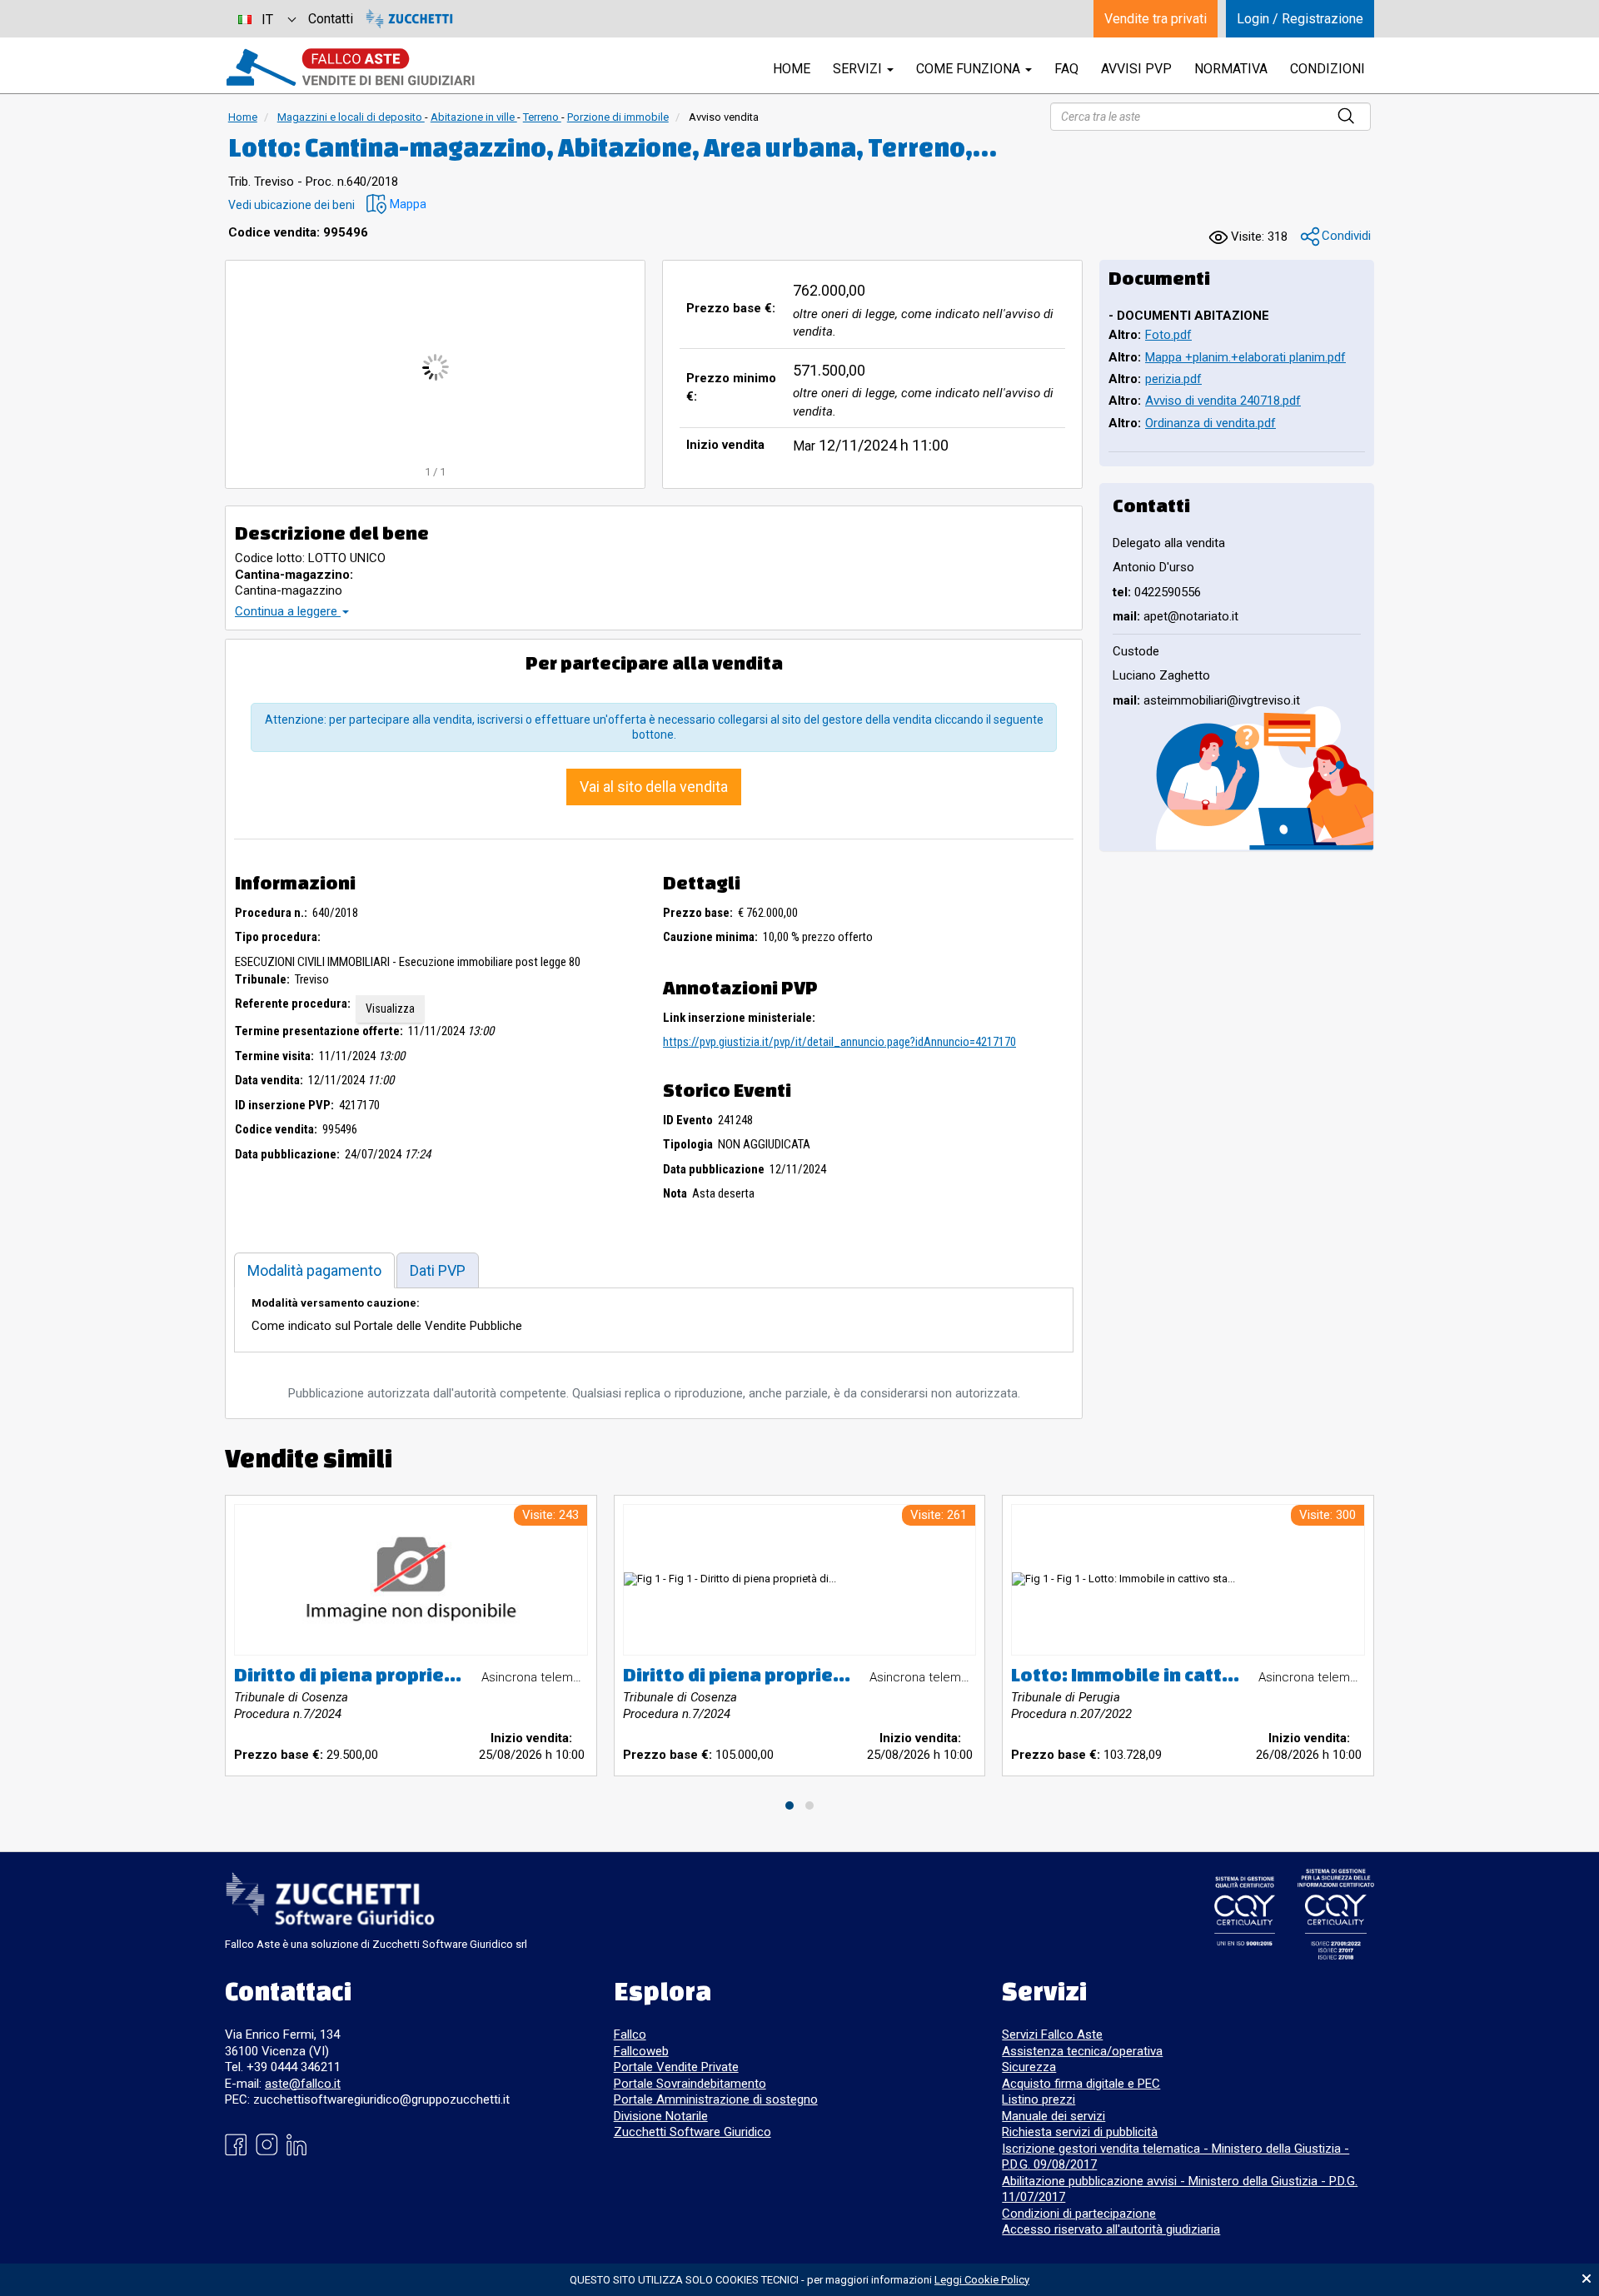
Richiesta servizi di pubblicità (1080, 2132)
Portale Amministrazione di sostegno (716, 2099)
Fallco (630, 2035)
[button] (396, 204)
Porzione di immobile (618, 117)
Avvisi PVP (1136, 69)
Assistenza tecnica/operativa (1082, 2051)
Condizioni (1328, 69)
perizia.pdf (1173, 379)
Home (243, 117)
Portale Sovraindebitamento (690, 2084)
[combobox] (266, 19)
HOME (792, 69)
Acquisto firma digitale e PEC (1081, 2084)
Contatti (331, 19)
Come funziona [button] (970, 69)
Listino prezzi (1039, 2099)
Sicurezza (1029, 2067)
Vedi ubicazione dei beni (291, 205)
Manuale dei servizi (1054, 2116)
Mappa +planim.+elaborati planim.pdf (1245, 357)
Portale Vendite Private (676, 2067)
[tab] (314, 1270)
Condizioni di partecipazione (1079, 2214)
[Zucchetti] (409, 19)
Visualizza (390, 1009)
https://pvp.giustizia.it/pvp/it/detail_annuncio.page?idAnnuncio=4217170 (839, 1042)
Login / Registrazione (1300, 19)
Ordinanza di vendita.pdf (1210, 423)
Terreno (542, 117)
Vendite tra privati (1156, 19)
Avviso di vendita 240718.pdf (1223, 401)
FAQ (1066, 69)
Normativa (1231, 69)
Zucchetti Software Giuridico (692, 2132)
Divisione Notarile (661, 2116)
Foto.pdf (1168, 335)
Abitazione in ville (474, 117)
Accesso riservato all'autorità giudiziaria (1111, 2229)
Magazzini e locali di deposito (351, 117)
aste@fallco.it (303, 2084)
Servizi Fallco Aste (1052, 2035)
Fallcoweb (641, 2051)
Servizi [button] (859, 69)
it (267, 20)
